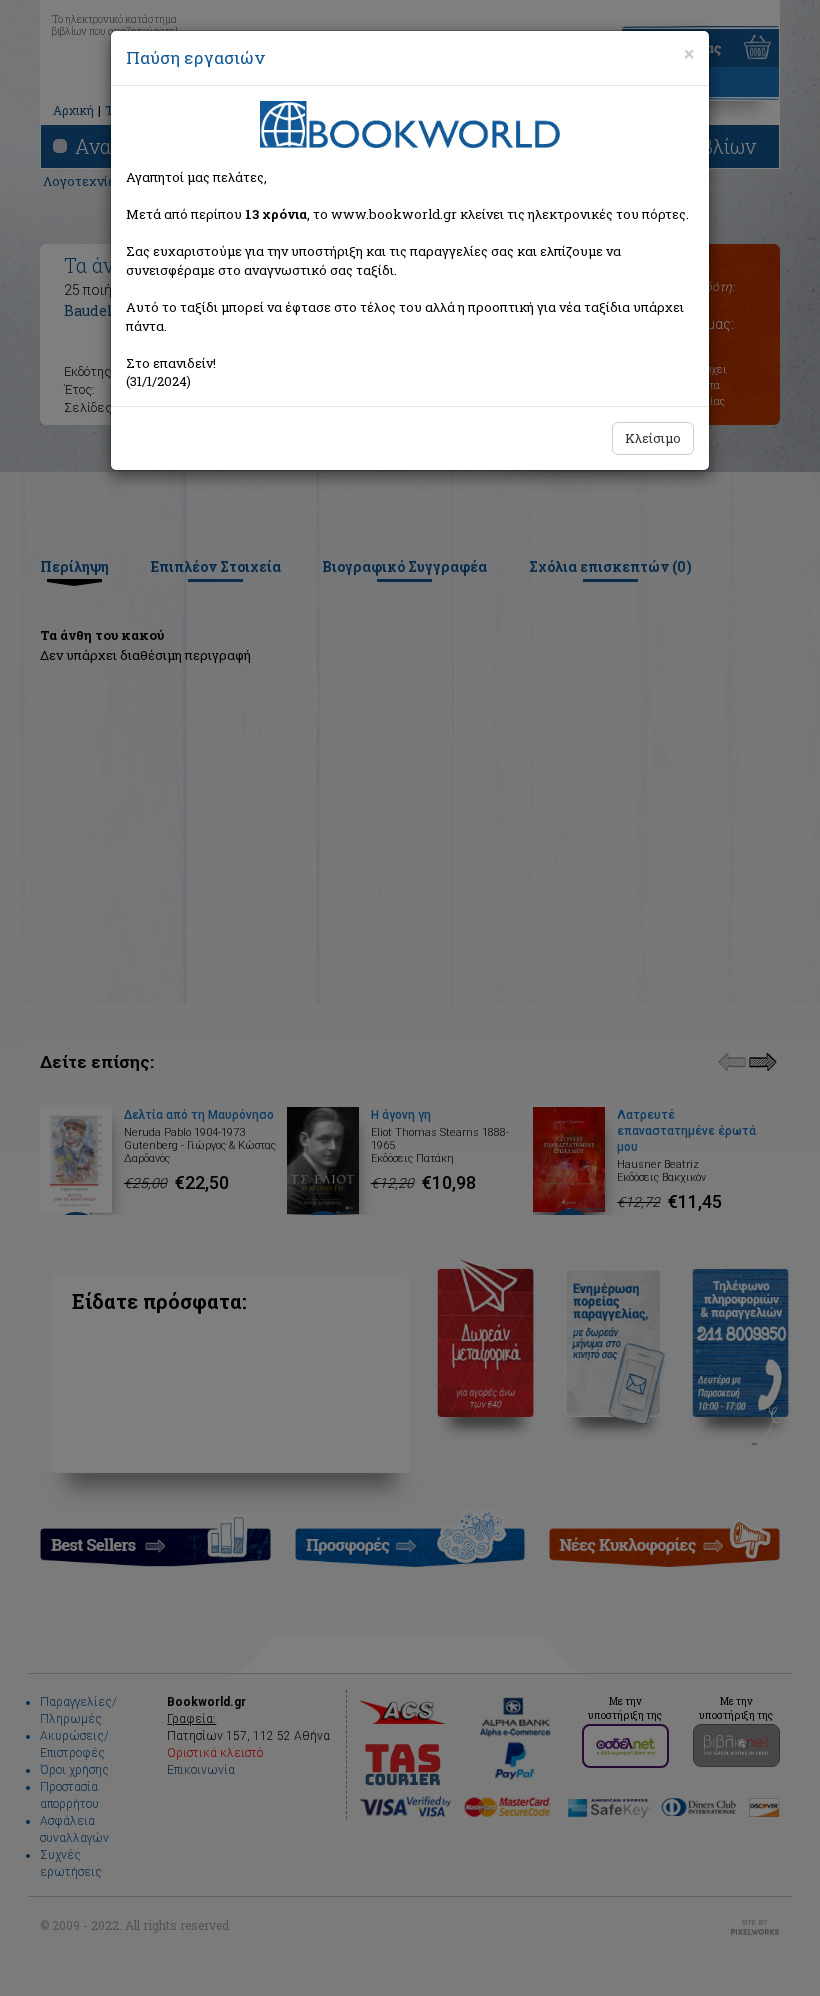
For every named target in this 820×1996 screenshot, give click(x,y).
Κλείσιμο (653, 438)
